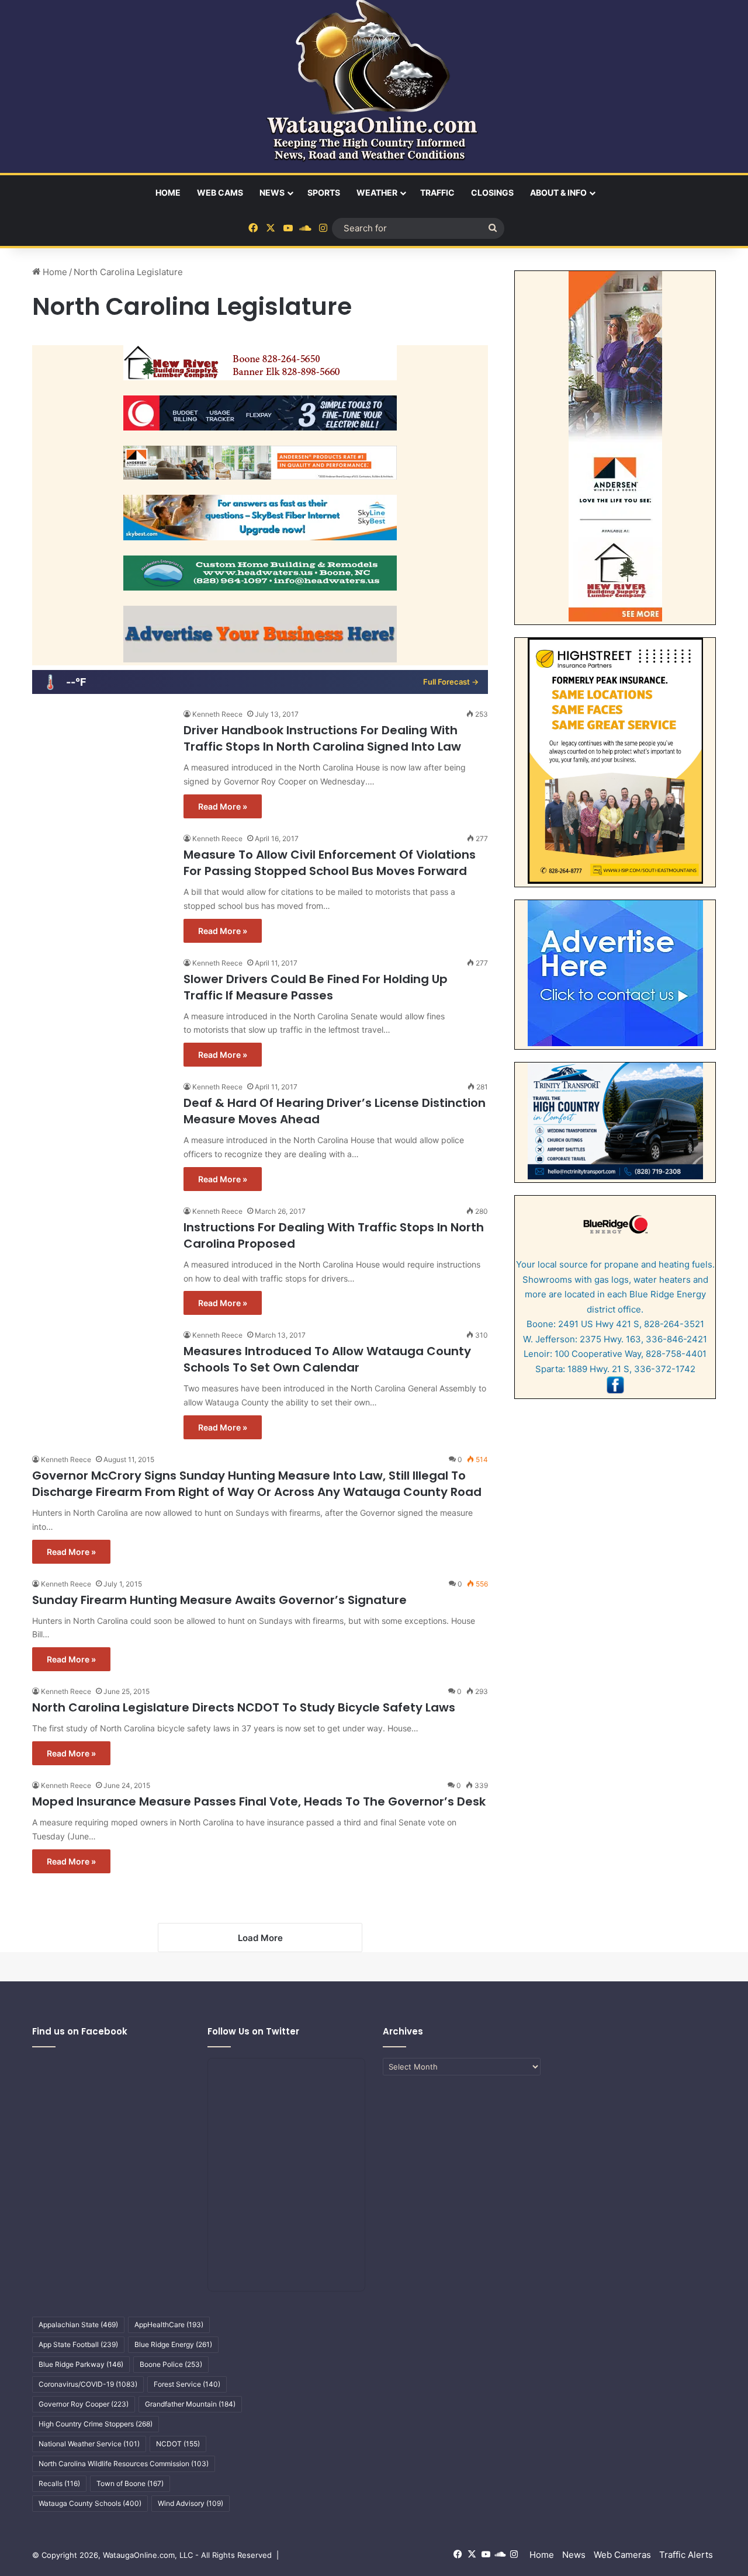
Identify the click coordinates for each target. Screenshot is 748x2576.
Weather (377, 192)
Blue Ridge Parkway (81, 2364)
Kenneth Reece (217, 714)
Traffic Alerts (686, 2555)
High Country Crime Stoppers (96, 2424)
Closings (492, 192)
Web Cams (220, 192)
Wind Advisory (191, 2503)
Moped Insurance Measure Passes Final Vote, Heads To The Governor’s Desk (259, 1801)
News (272, 192)
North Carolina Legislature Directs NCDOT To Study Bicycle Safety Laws (244, 1707)
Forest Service (187, 2384)
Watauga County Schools (90, 2503)
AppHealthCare (169, 2325)
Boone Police (171, 2364)
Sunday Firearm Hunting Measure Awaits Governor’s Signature (219, 1600)
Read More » (223, 806)
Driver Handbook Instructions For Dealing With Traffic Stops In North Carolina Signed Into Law (322, 738)
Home (168, 192)
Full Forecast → (451, 682)
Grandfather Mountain (190, 2404)
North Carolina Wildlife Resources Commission (124, 2464)
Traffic (437, 192)
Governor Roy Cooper (84, 2404)
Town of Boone (130, 2483)
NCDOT (178, 2444)
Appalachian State (78, 2325)
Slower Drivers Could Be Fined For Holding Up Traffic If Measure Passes (316, 987)
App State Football (78, 2344)
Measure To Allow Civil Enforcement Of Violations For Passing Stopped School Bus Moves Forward (330, 863)
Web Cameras (622, 2555)
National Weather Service (89, 2444)
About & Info (558, 192)
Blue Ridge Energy (173, 2344)
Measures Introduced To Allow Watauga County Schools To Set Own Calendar (327, 1359)
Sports (324, 192)
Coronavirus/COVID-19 (88, 2384)
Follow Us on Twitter (253, 2031)
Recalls (59, 2483)
